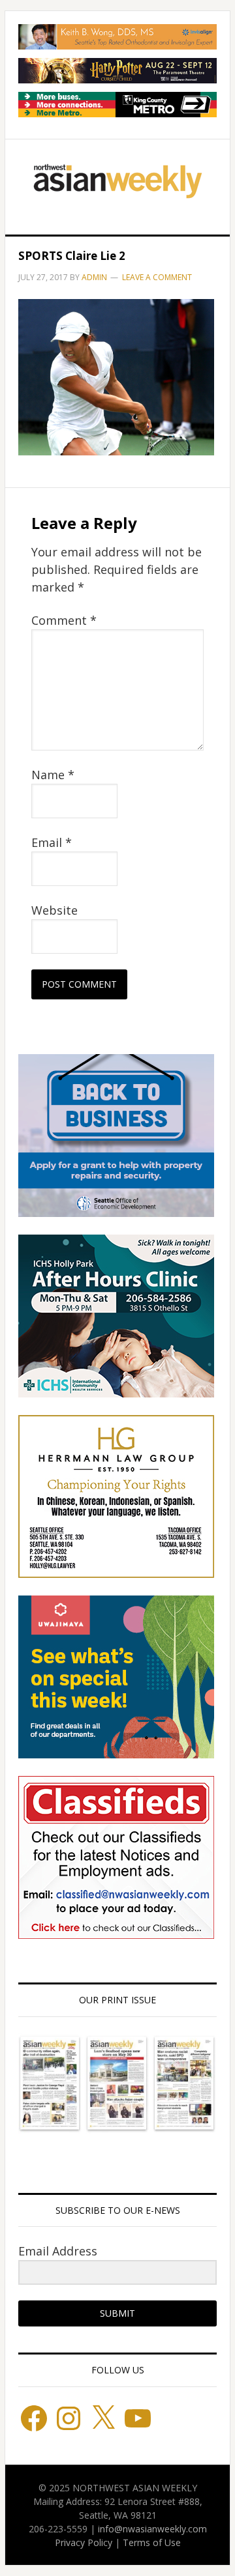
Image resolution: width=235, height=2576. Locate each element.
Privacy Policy (84, 2542)
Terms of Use (152, 2542)
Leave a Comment (157, 277)
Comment (64, 620)
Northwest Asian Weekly (117, 182)
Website (55, 910)
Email (52, 842)
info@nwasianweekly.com (152, 2529)
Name (53, 775)
